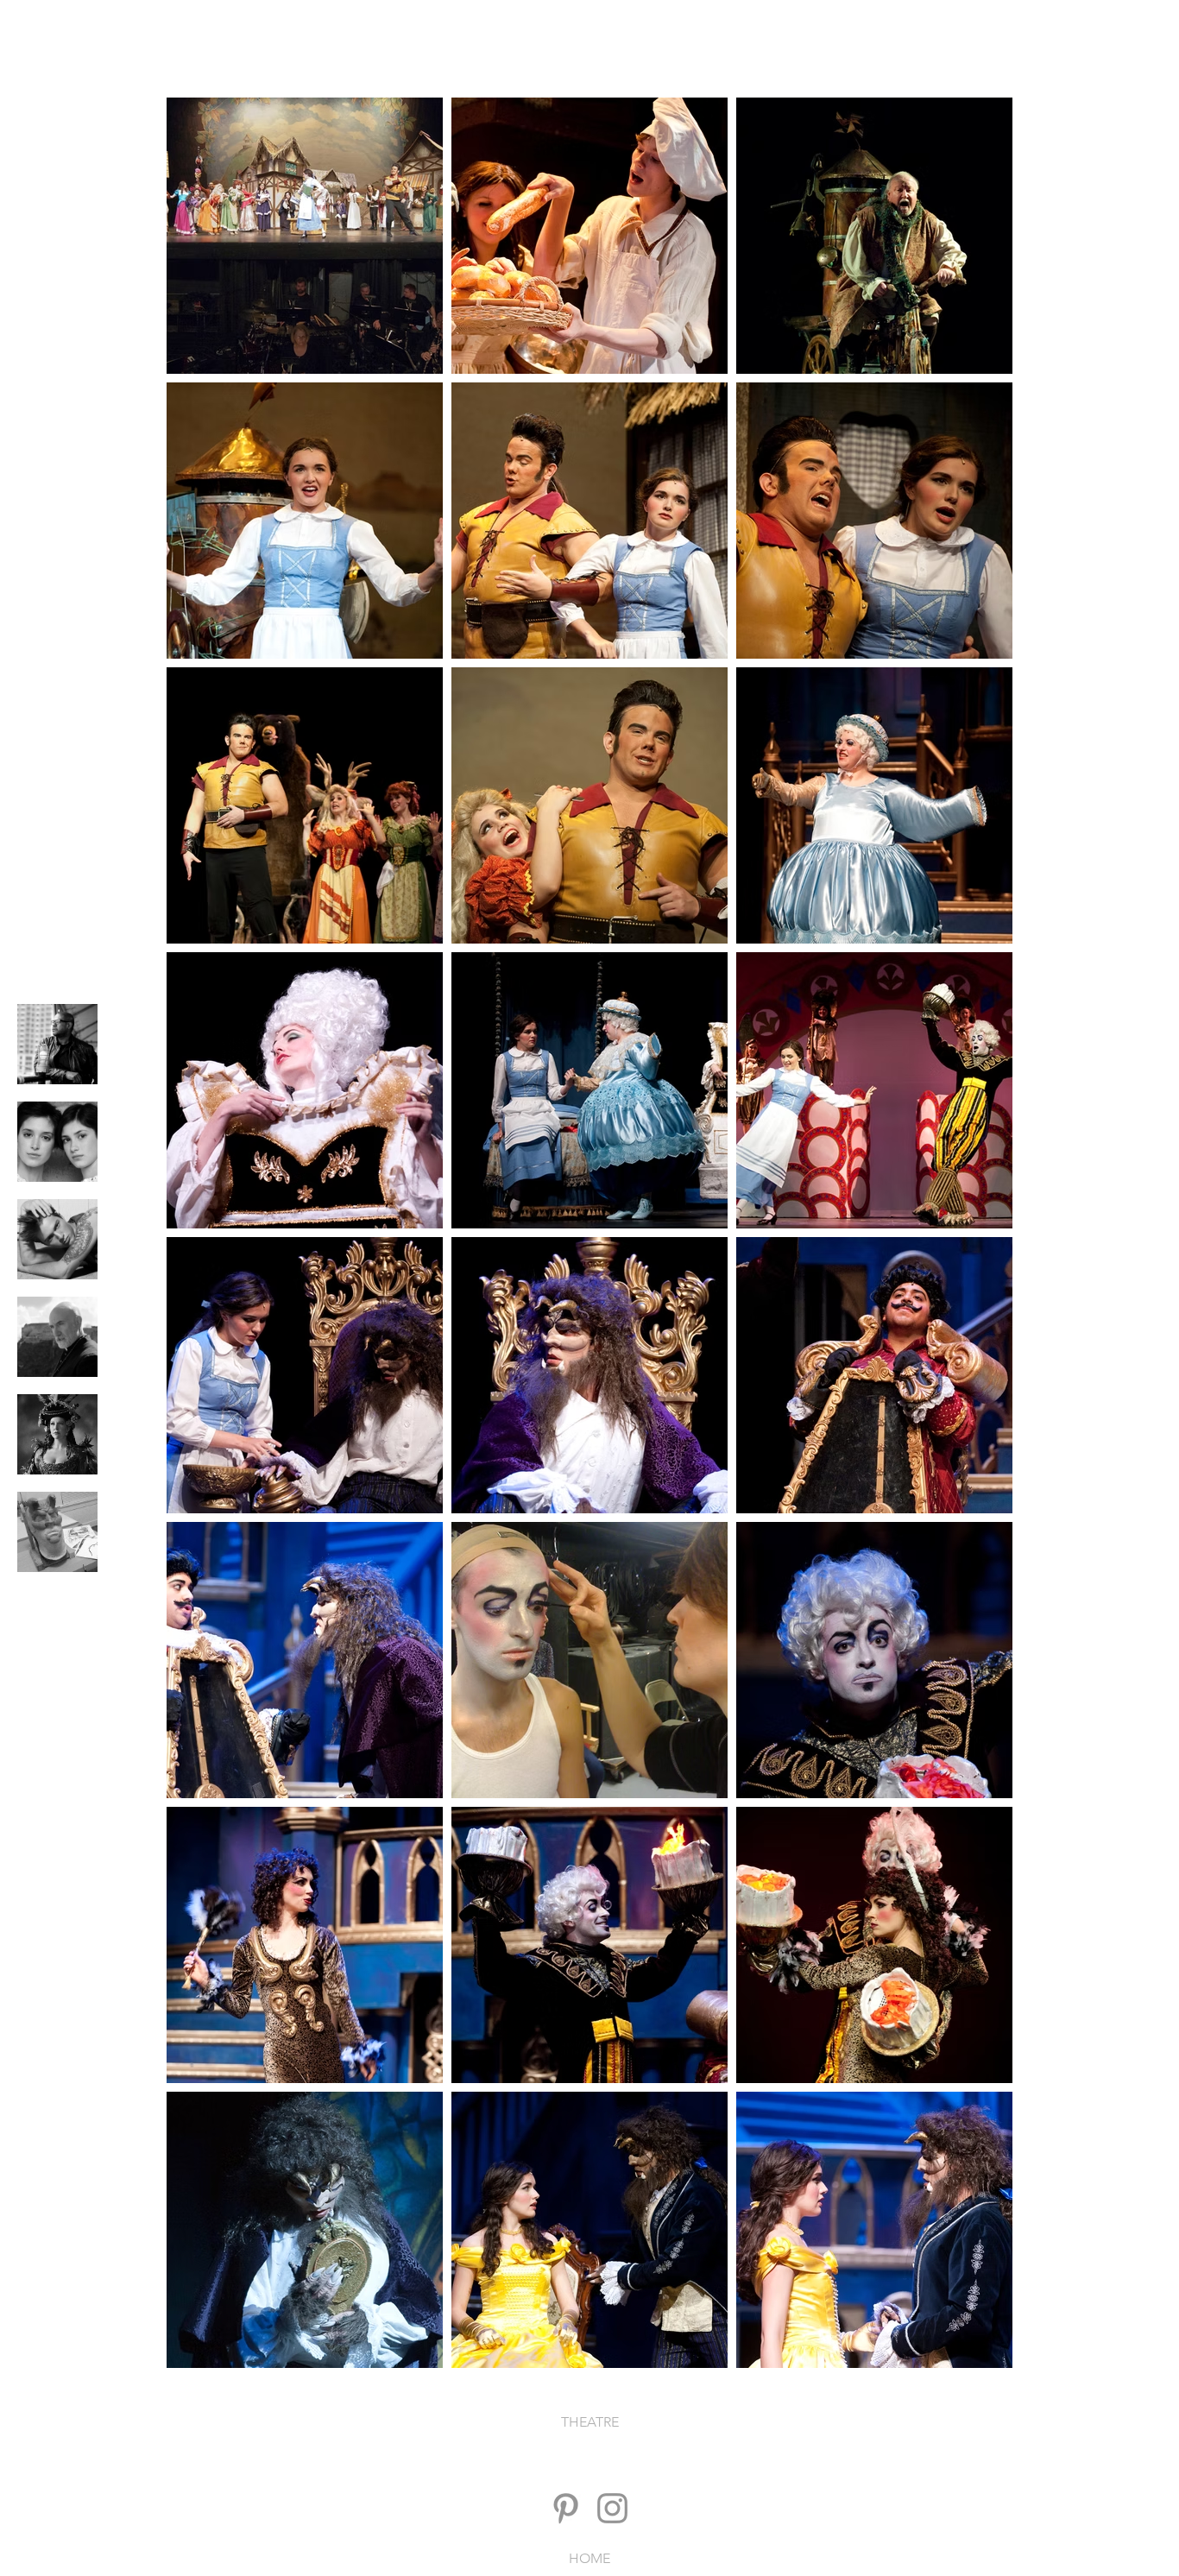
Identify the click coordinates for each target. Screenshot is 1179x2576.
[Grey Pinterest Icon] (566, 2508)
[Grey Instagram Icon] (612, 2508)
